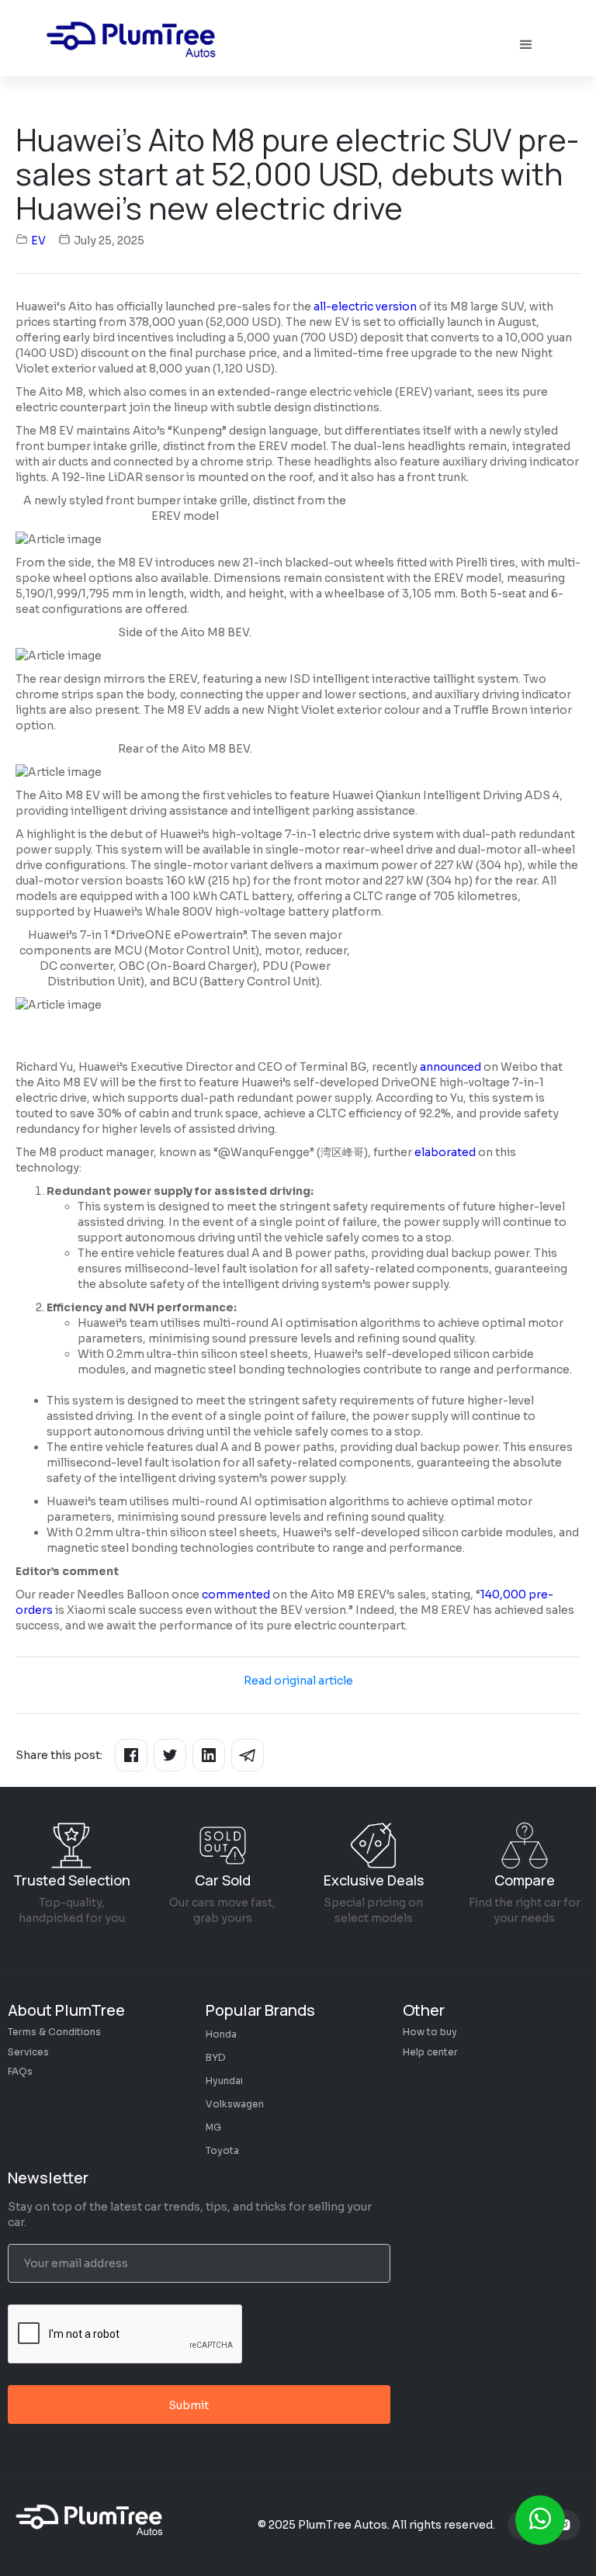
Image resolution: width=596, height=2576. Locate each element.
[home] (135, 45)
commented (236, 1594)
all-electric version (365, 306)
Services (28, 2052)
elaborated (445, 1152)
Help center (430, 2052)
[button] (526, 45)
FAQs (20, 2071)
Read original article (298, 1681)
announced (450, 1067)
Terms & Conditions (54, 2032)
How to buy (430, 2032)
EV (38, 241)
